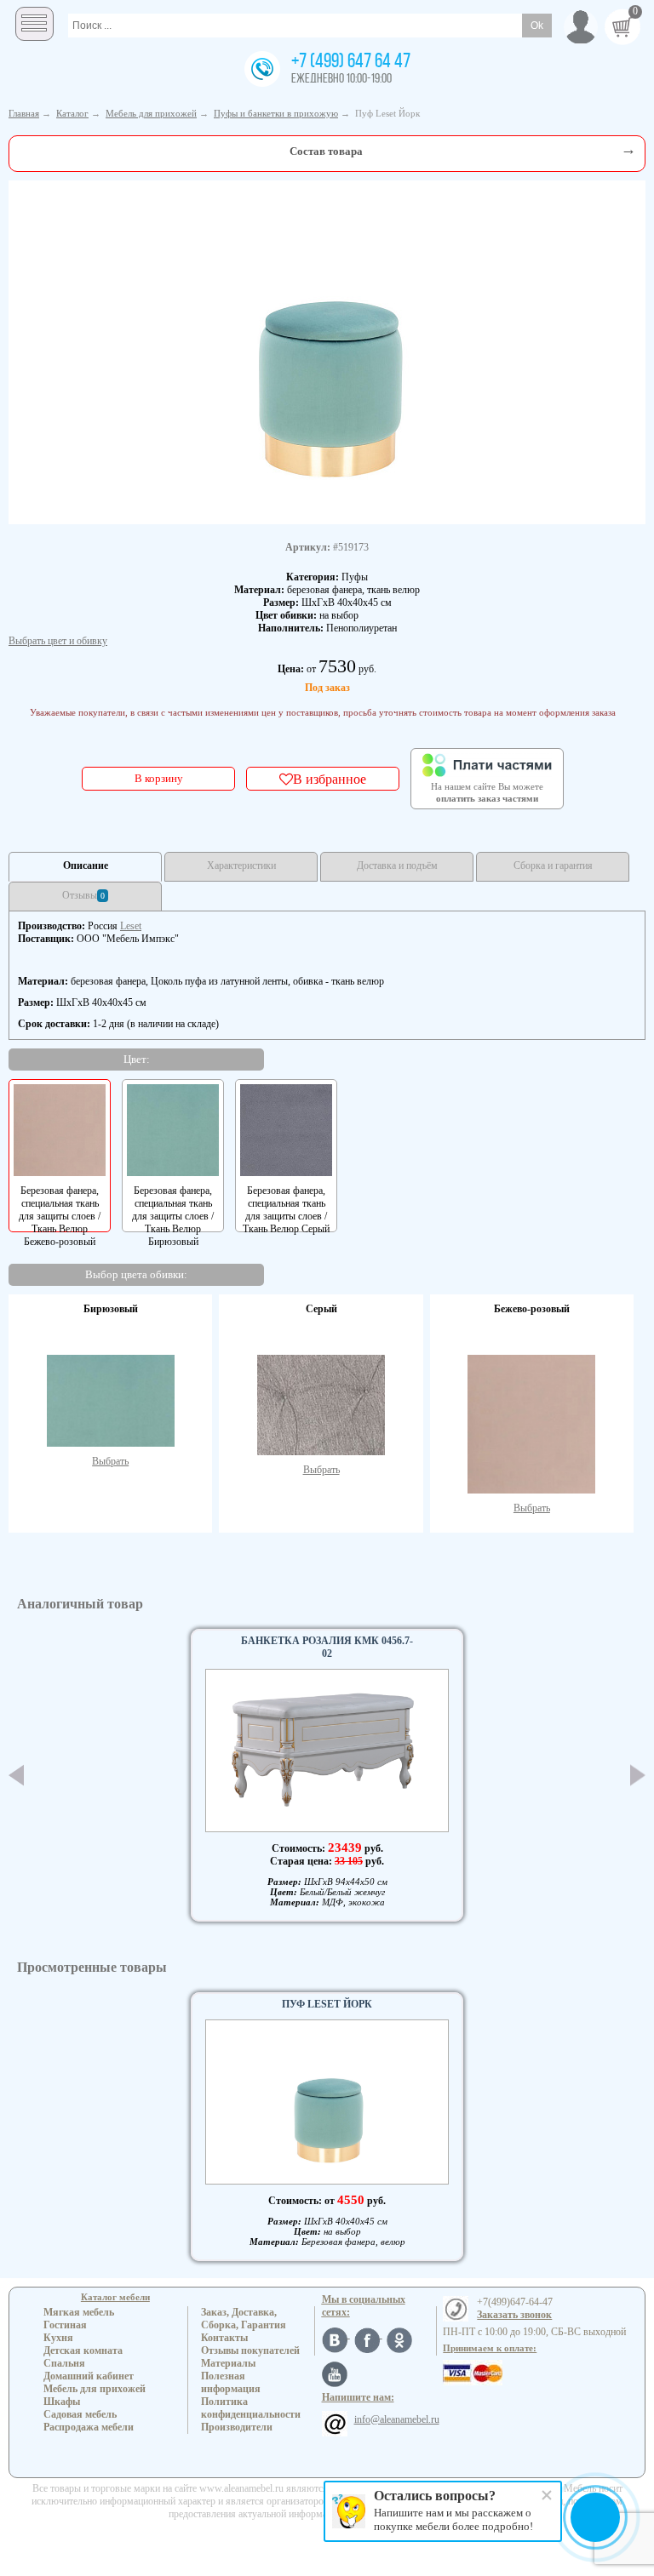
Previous (16, 1775)
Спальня (64, 2363)
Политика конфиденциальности (251, 2408)
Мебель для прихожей (95, 2389)
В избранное (330, 779)
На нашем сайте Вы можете (487, 792)
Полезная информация (231, 2382)
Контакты (224, 2338)
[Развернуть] (628, 149)
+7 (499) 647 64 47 (351, 62)
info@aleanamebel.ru (397, 2419)
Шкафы (62, 2402)
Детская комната (83, 2350)
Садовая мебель (80, 2414)
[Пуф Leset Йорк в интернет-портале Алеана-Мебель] (327, 351)
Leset (131, 926)
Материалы (228, 2363)
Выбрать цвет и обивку (58, 641)
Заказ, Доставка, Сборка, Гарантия (244, 2319)
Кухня (58, 2338)
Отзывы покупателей (250, 2350)
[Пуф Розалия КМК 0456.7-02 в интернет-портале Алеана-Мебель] (327, 1751)
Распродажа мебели (89, 2427)
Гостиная (65, 2325)
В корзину (159, 778)
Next (638, 1775)
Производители (237, 2427)
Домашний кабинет (89, 2376)
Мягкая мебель (79, 2312)
